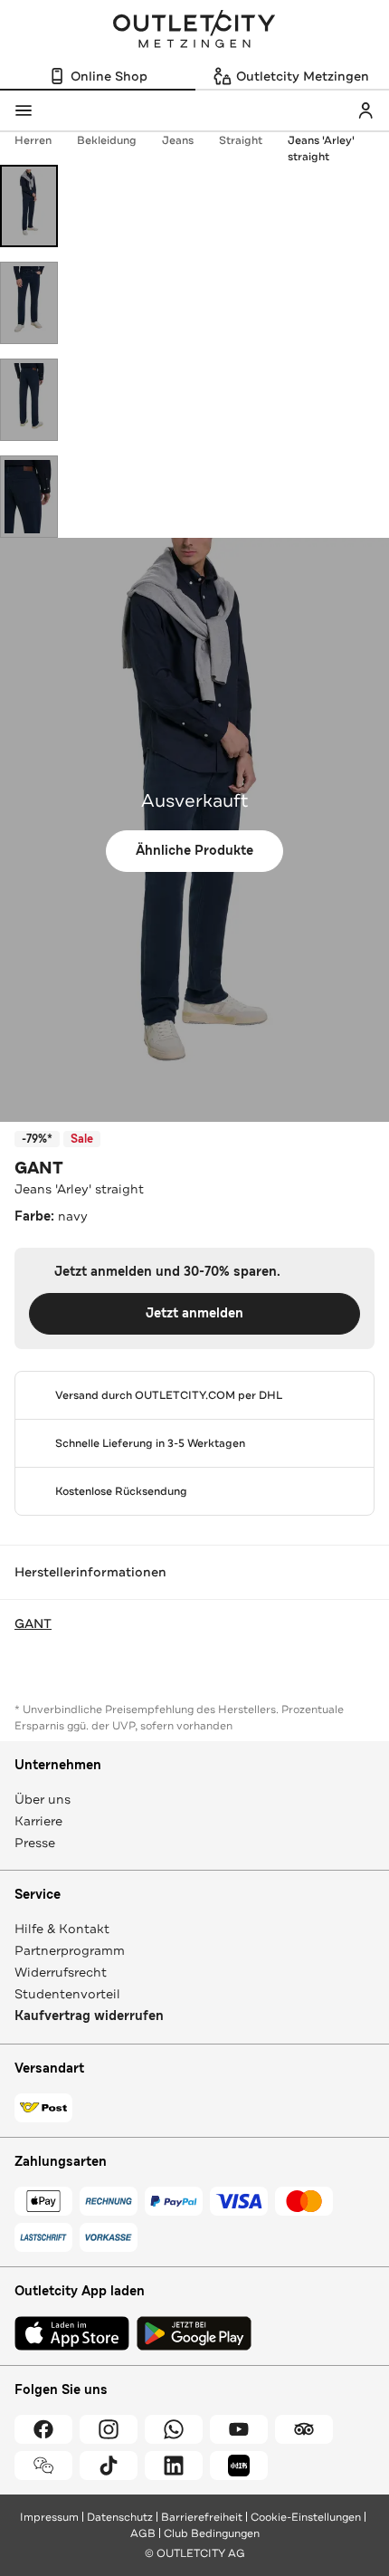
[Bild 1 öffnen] (29, 206)
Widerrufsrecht (61, 1972)
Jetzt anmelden (194, 1313)
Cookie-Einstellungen (306, 2517)
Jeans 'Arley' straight (321, 148)
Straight (241, 140)
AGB (143, 2533)
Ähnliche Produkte (194, 851)
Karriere (38, 1821)
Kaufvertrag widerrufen (89, 2016)
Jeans (178, 140)
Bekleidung (107, 140)
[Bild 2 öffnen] (29, 303)
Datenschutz (120, 2517)
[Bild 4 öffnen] (29, 497)
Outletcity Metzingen (194, 31)
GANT (39, 1168)
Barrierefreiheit (202, 2517)
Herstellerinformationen (90, 1572)
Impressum (49, 2517)
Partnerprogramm (70, 1950)
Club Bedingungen (212, 2533)
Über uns (43, 1799)
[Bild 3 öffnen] (29, 400)
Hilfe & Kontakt (62, 1929)
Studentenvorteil (67, 1994)
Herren (33, 140)
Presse (35, 1843)
